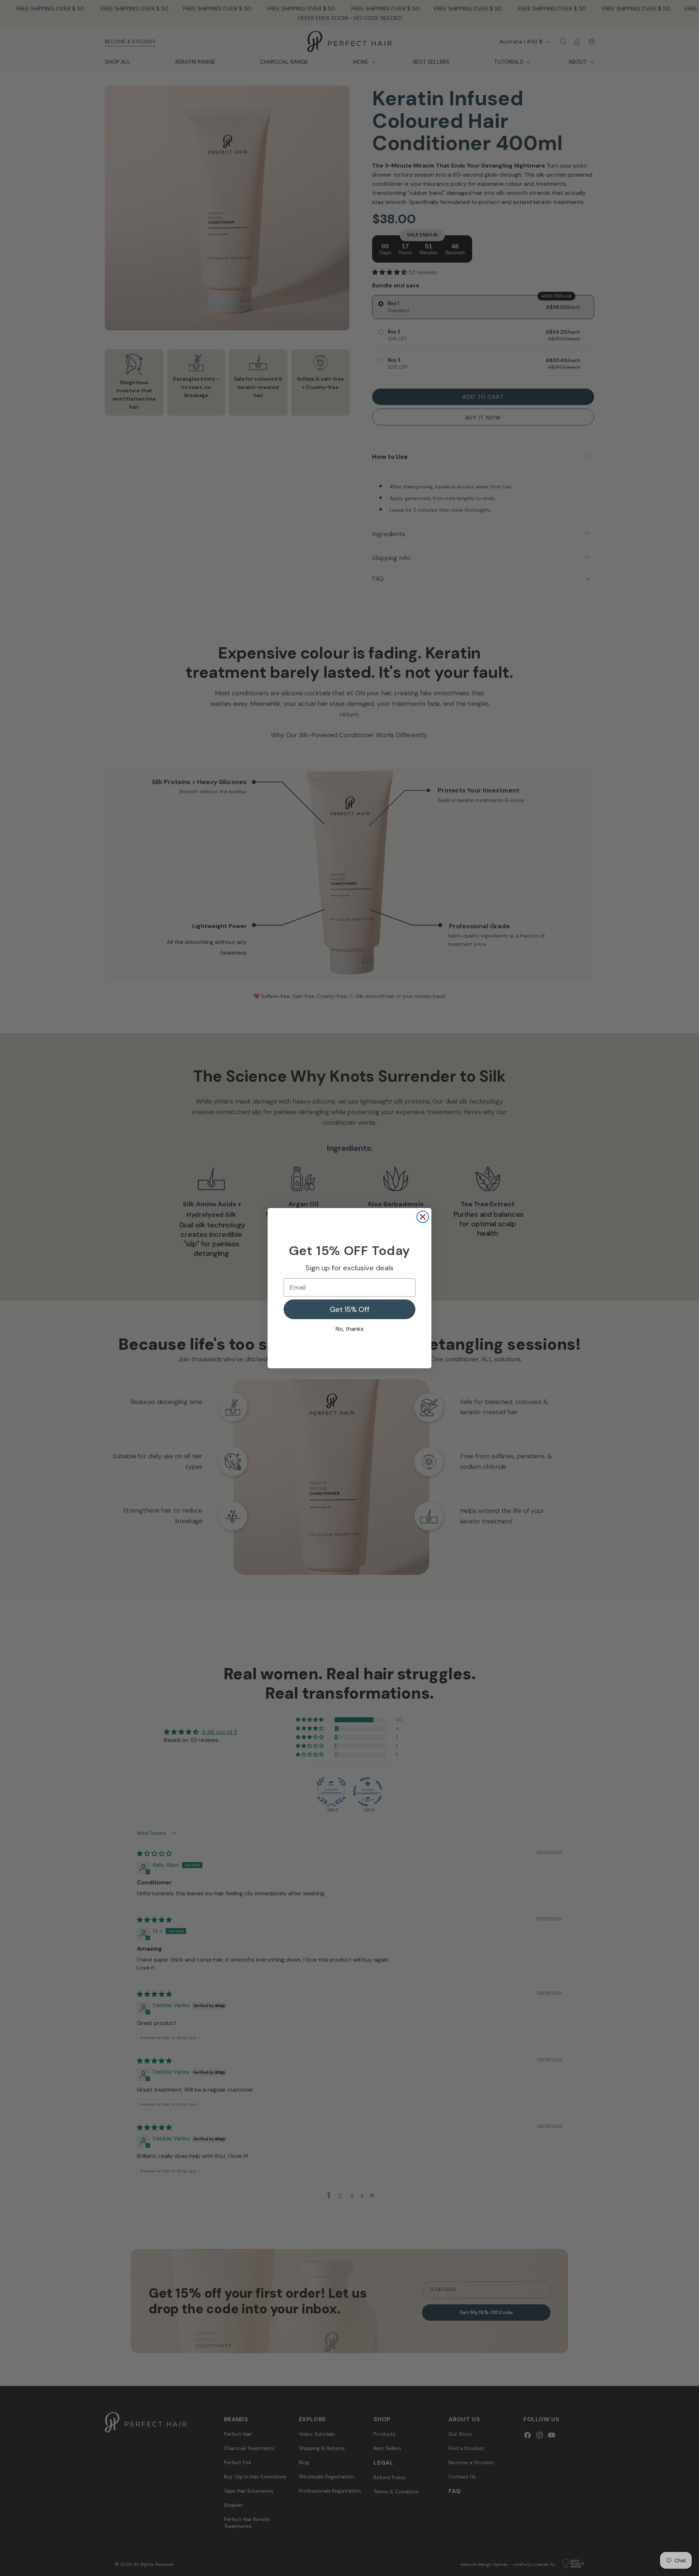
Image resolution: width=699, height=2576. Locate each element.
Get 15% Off (350, 1309)
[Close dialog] (423, 1217)
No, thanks (350, 1329)
